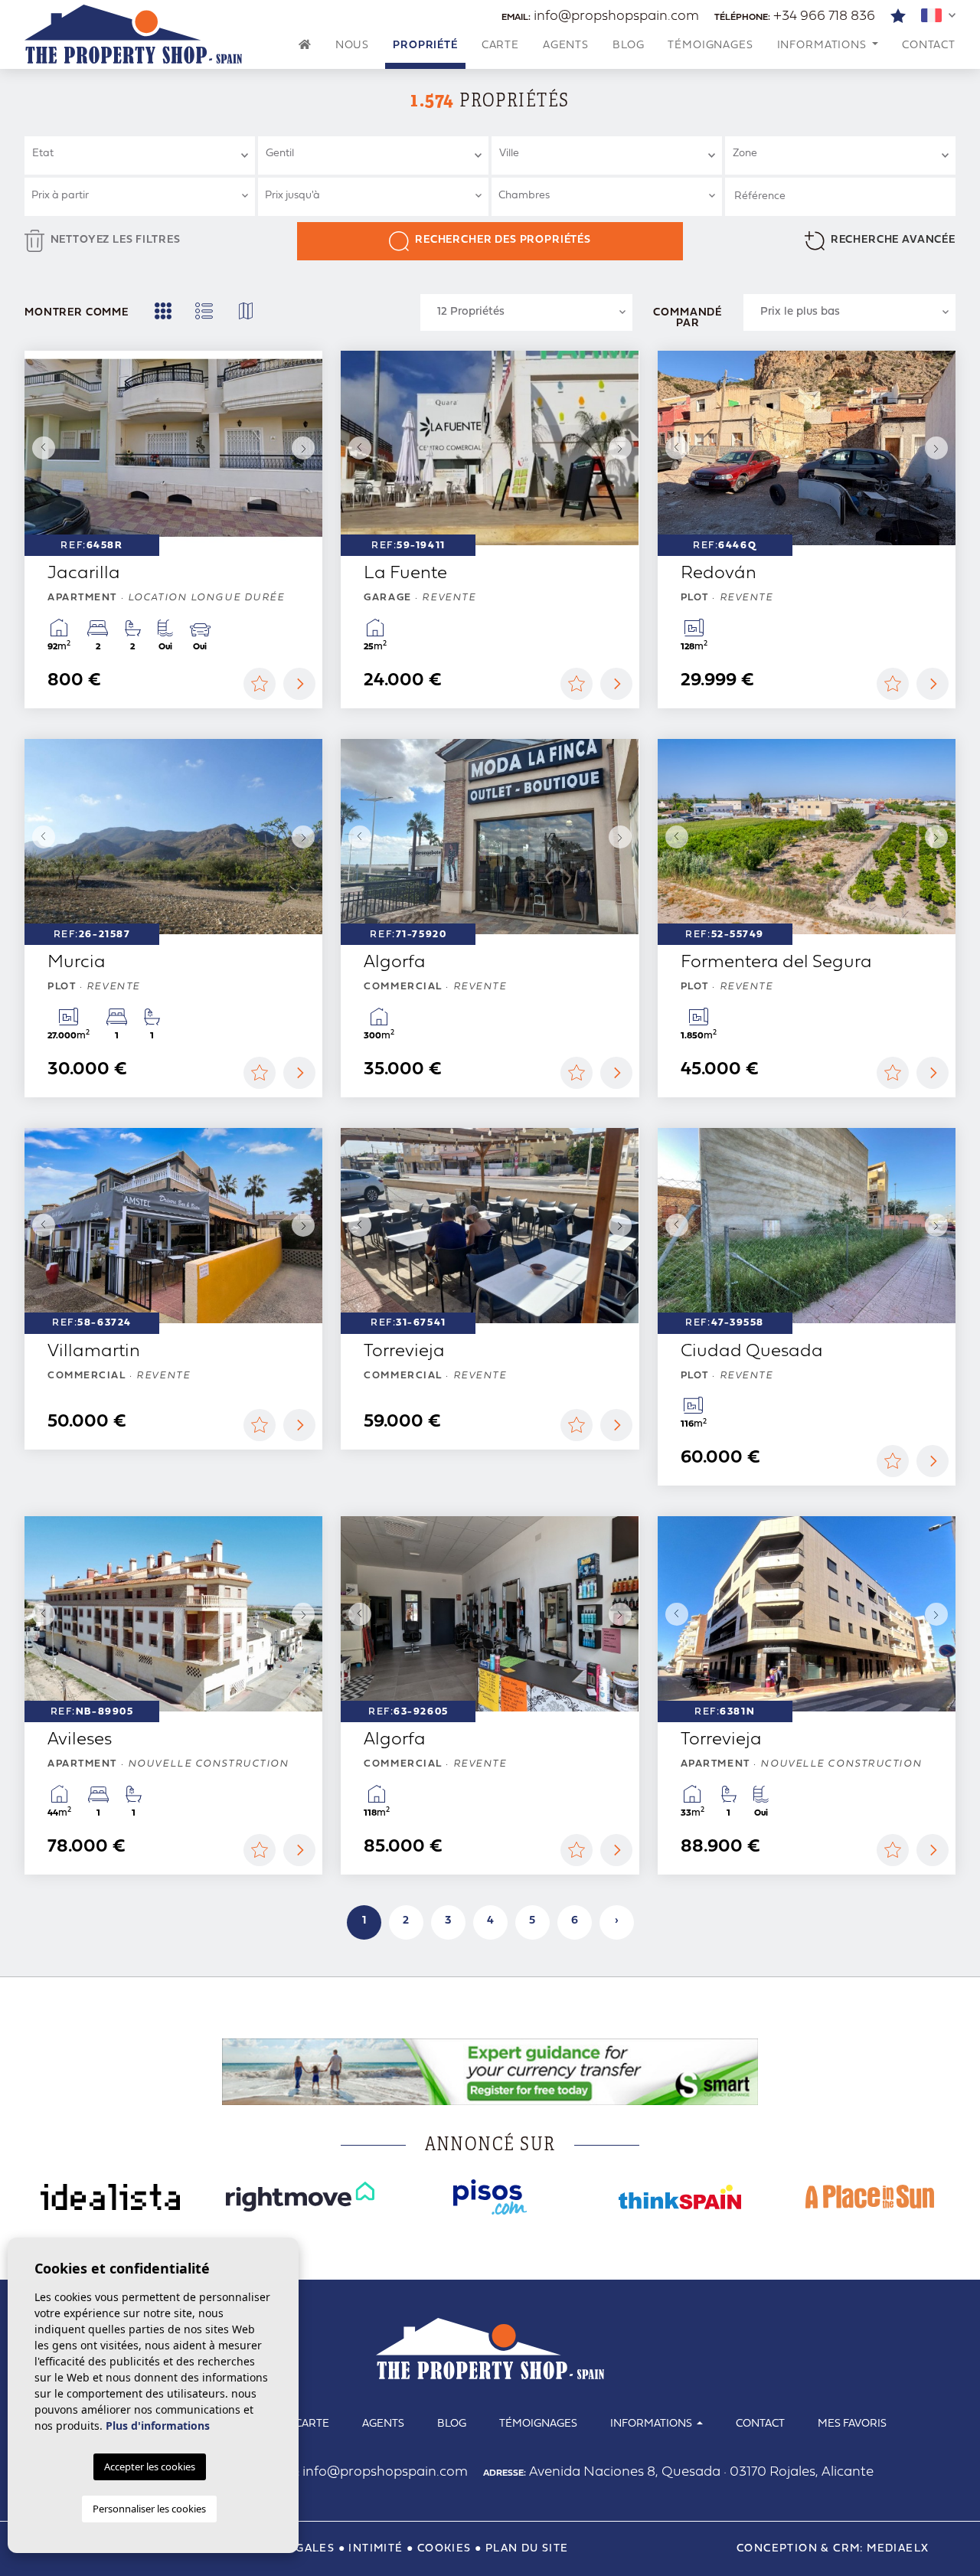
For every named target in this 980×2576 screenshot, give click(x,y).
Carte (500, 46)
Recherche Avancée (893, 240)
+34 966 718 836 (795, 16)
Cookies (444, 2549)
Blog (628, 46)
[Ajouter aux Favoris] (260, 684)
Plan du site (527, 2549)
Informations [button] (823, 46)
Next (307, 448)
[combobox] (140, 155)
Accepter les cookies (150, 2466)
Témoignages (710, 46)
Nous (352, 46)
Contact (929, 46)
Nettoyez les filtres (116, 240)
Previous (40, 448)
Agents (566, 46)
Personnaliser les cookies (149, 2509)
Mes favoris (852, 2424)
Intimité (376, 2549)
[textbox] (146, 154)
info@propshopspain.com (600, 16)
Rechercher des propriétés (503, 240)
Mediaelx (898, 2549)
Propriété (425, 46)
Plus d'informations (158, 2426)
